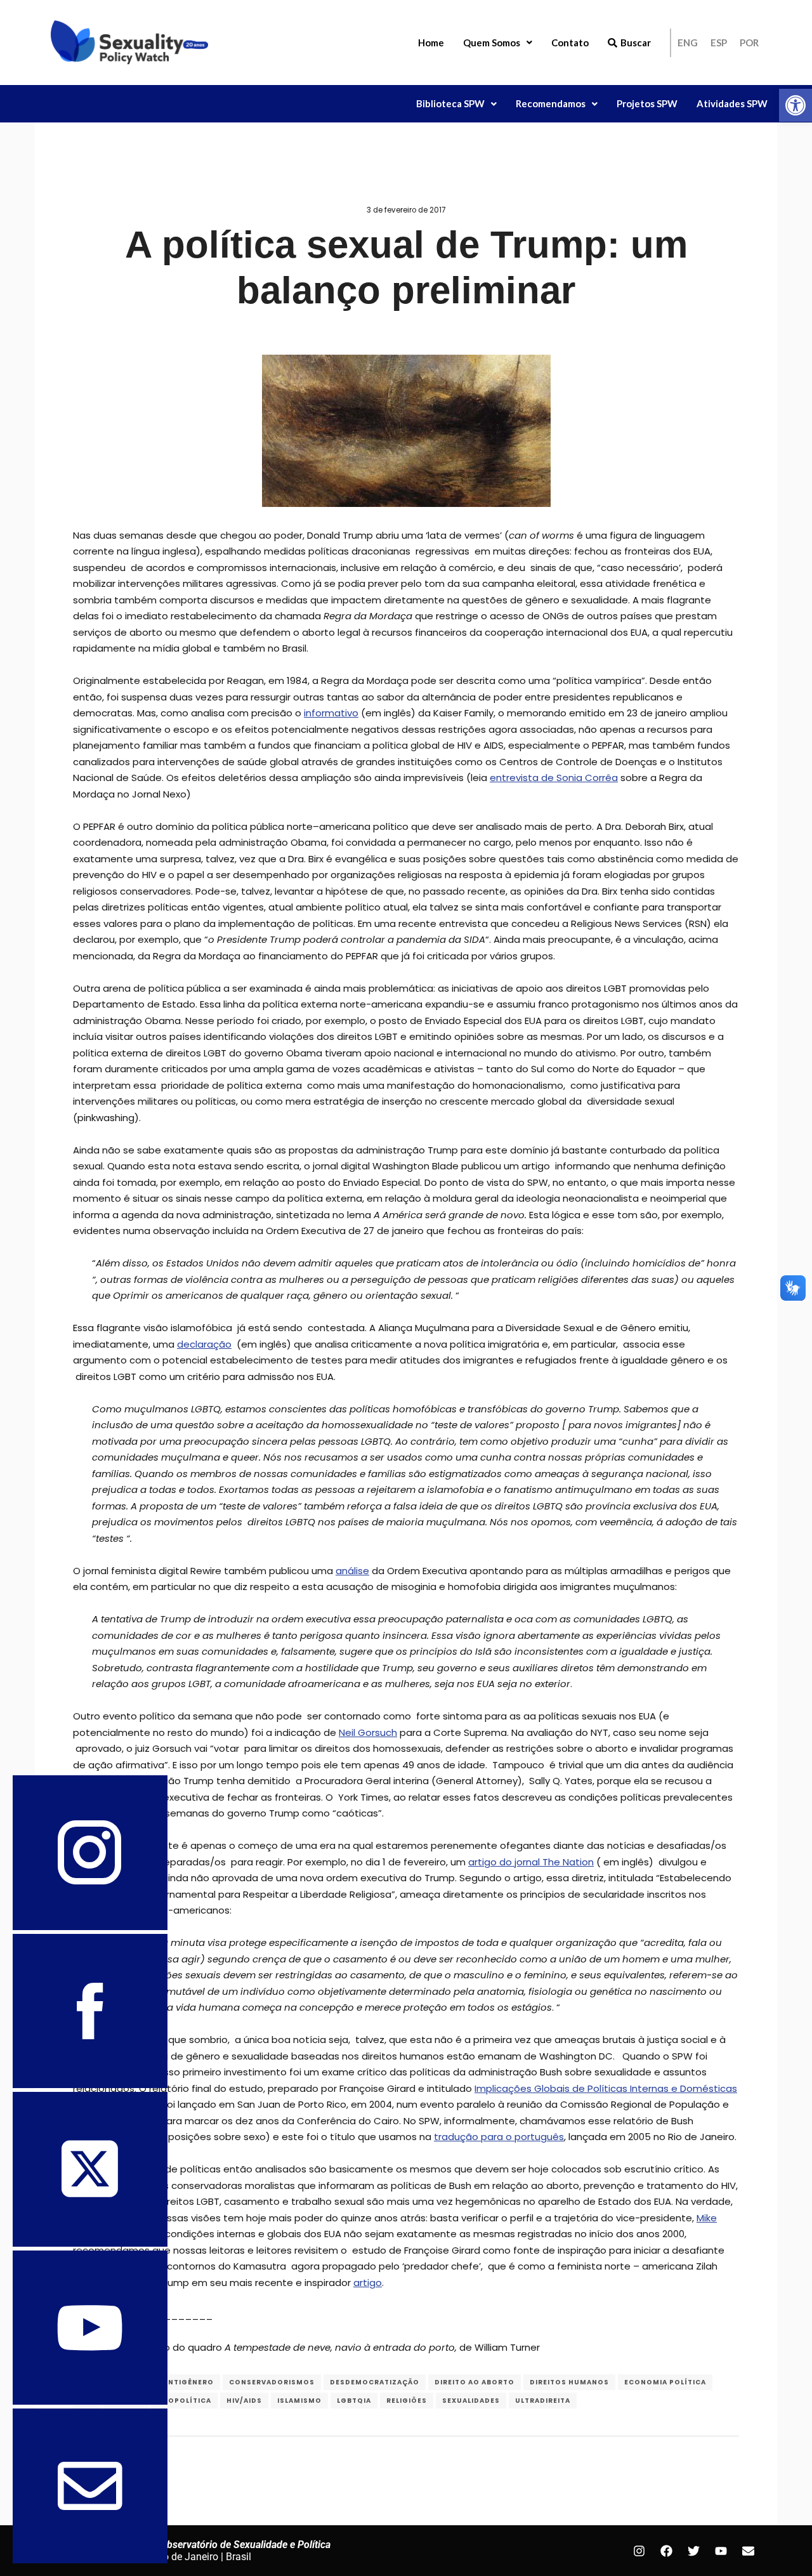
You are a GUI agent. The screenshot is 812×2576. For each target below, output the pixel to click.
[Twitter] (693, 2551)
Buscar (636, 43)
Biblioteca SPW (450, 103)
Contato (570, 43)
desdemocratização (375, 2382)
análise (352, 1571)
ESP (719, 43)
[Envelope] (748, 2551)
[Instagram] (639, 2551)
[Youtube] (721, 2551)
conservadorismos (272, 2382)
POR (749, 43)
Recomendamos (551, 103)
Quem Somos (492, 43)
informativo (331, 713)
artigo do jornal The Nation (531, 1862)
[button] (796, 105)
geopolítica (184, 2401)
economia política (665, 2382)
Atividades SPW (732, 103)
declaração (204, 1344)
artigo (368, 2283)
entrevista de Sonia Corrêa (554, 778)
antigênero (188, 2382)
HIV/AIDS (244, 2401)
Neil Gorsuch (368, 1732)
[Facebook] (666, 2551)
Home (431, 43)
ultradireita (543, 2401)
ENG (688, 43)
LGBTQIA (354, 2401)
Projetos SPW (647, 103)
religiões (407, 2401)
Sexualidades (471, 2401)
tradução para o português (499, 2137)
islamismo (299, 2401)
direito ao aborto (475, 2382)
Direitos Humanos (569, 2382)
